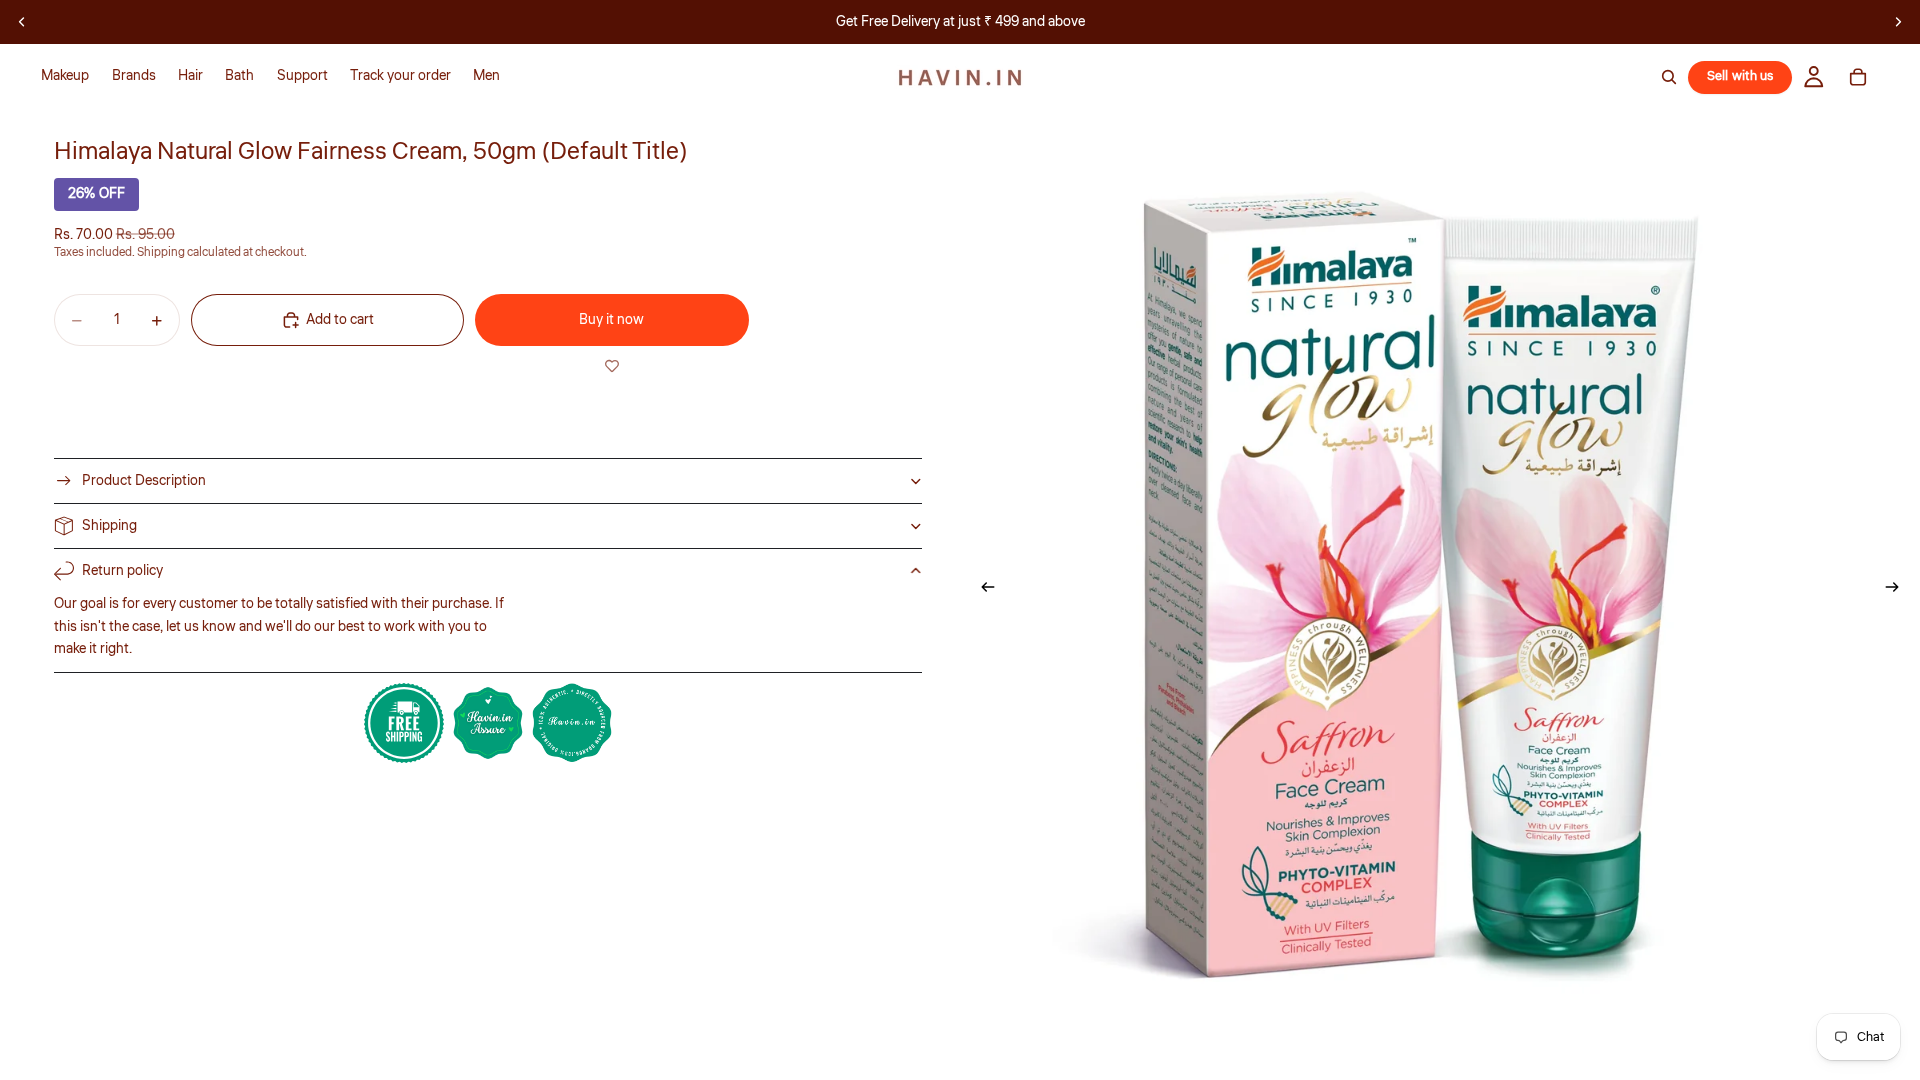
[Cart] (1858, 77)
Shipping (109, 526)
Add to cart (340, 320)
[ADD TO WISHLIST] (611, 366)
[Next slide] (1898, 22)
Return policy (122, 571)
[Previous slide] (22, 22)
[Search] (1669, 77)
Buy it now (611, 320)
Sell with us (1740, 76)
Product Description (144, 481)
